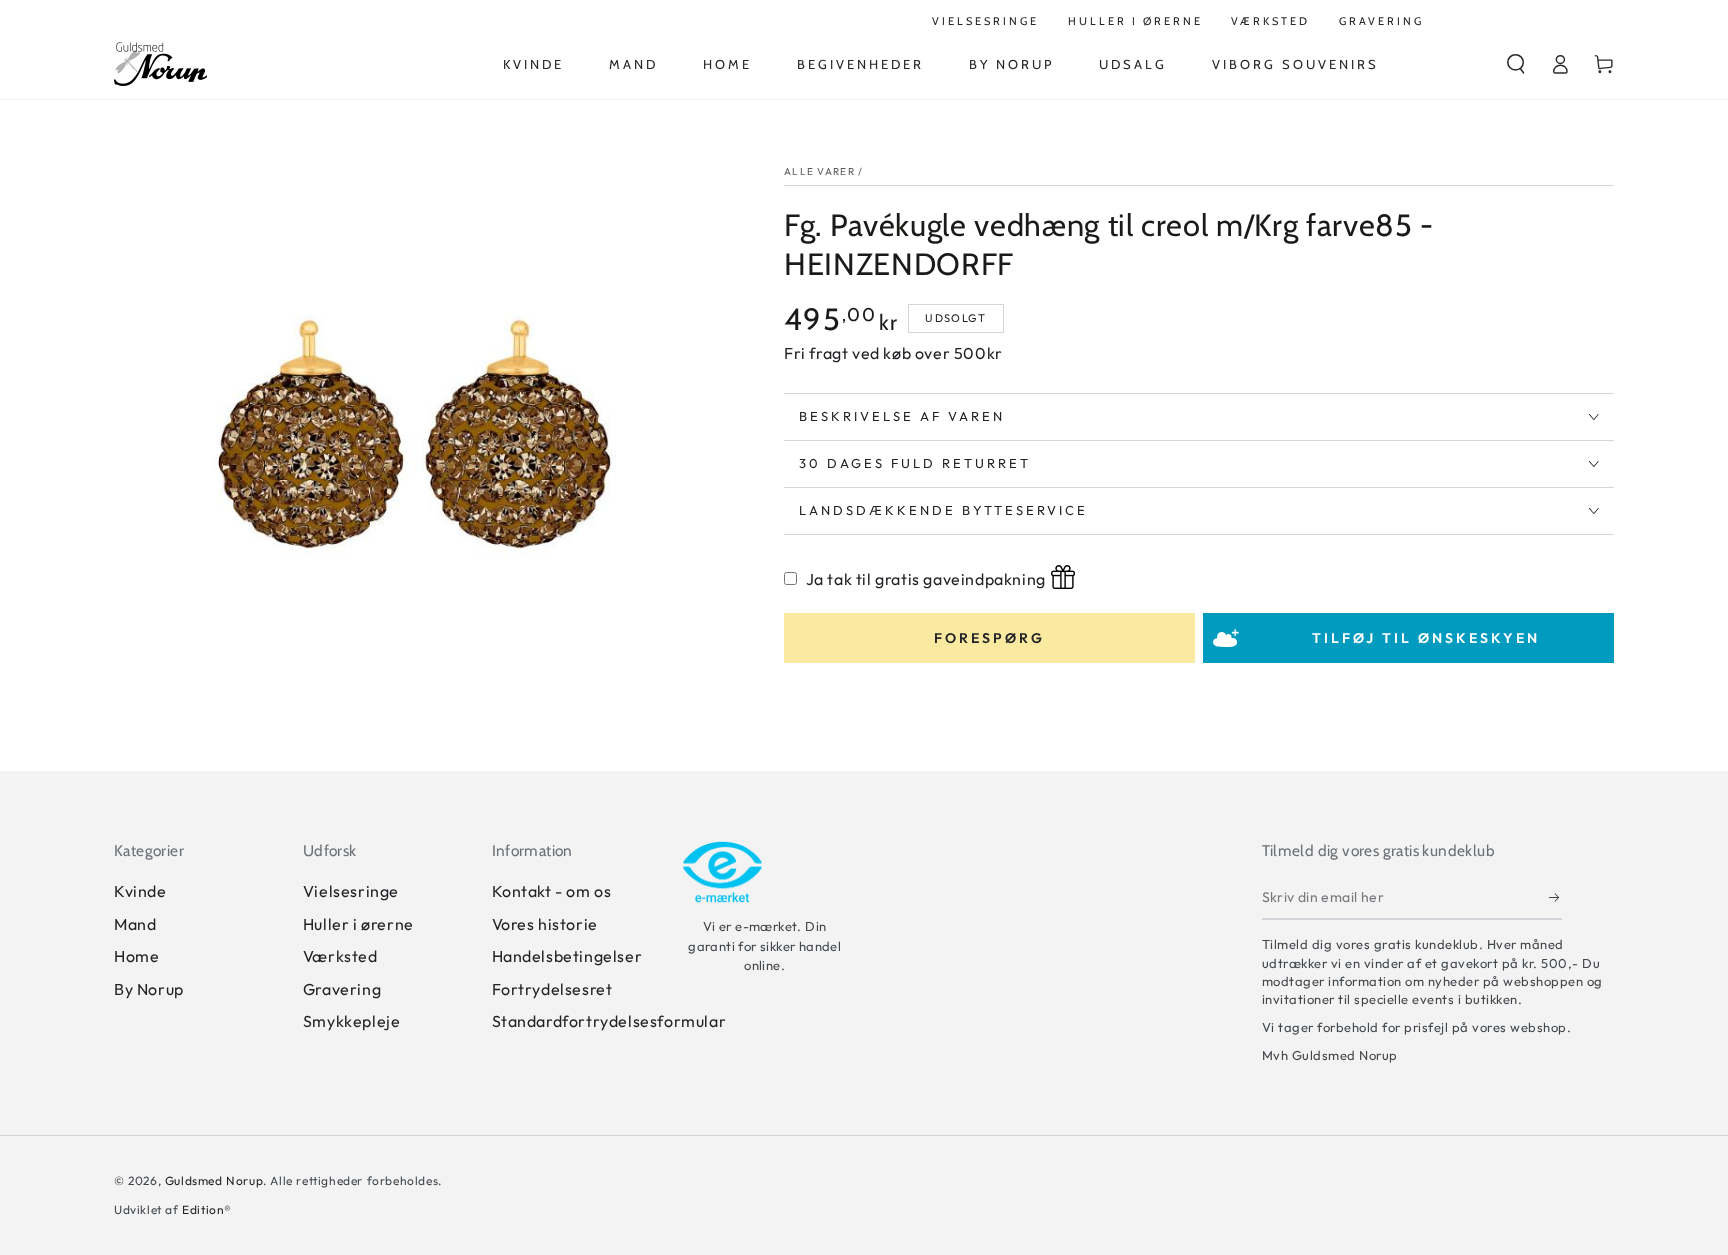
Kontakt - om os (552, 891)
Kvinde (140, 891)
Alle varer (819, 171)
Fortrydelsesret (552, 989)
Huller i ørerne (358, 924)
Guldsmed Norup (214, 1180)
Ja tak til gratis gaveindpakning (926, 579)
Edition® (207, 1209)
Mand (135, 924)
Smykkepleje (352, 1021)
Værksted (340, 956)
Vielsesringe (351, 891)
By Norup (149, 989)
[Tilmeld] (1555, 897)
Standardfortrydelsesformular (609, 1021)
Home (136, 956)
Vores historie (545, 924)
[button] (1516, 64)
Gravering (342, 989)
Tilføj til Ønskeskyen (1426, 638)
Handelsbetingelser (567, 956)
